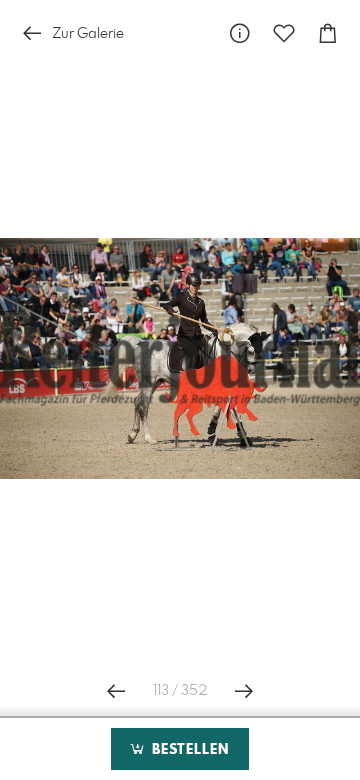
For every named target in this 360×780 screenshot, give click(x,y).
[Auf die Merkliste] (284, 33)
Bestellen (188, 750)
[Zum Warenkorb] (328, 33)
